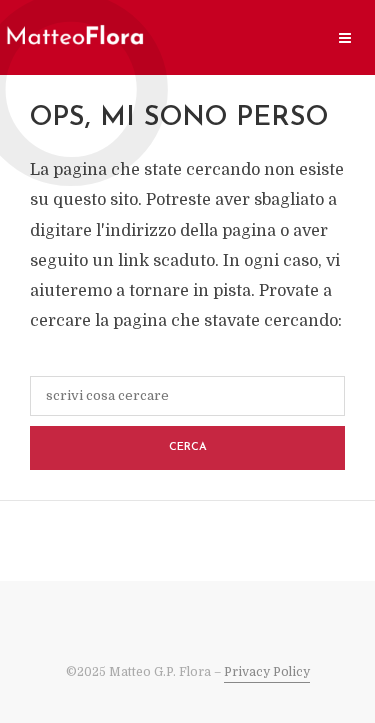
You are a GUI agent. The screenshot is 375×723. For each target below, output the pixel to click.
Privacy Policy (267, 672)
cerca (188, 447)
